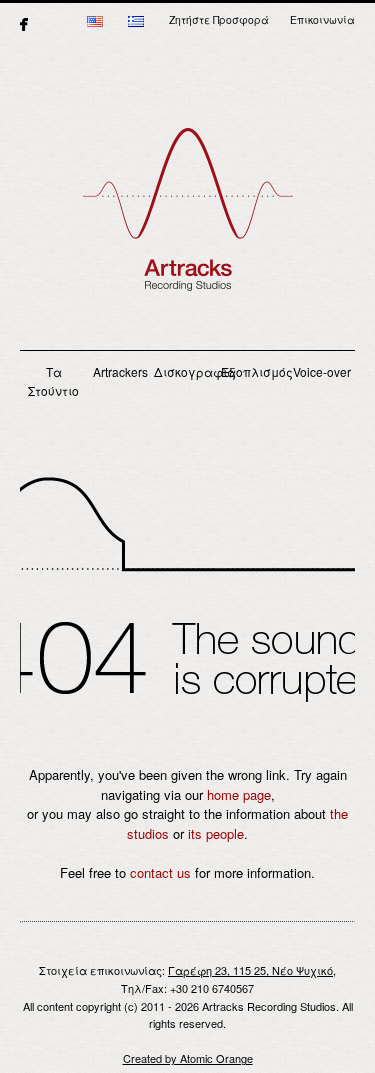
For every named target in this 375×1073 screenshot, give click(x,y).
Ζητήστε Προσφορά (219, 19)
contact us (160, 872)
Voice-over (322, 371)
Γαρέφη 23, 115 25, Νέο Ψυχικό (250, 970)
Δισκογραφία (187, 371)
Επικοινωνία (322, 19)
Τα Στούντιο (53, 381)
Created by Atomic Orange (188, 1058)
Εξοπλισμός (254, 371)
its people (216, 833)
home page (239, 794)
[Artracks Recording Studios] (188, 220)
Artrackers (120, 371)
